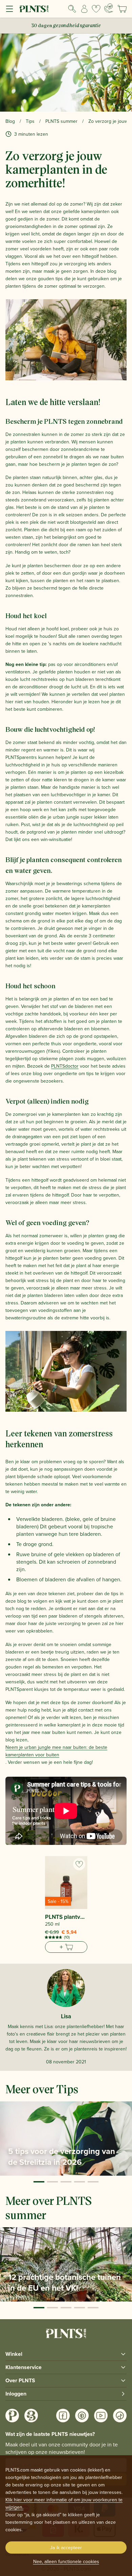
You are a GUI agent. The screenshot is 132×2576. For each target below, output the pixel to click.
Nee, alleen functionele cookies (66, 2561)
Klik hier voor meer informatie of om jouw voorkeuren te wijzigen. (64, 2503)
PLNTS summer (61, 121)
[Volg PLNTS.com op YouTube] (101, 2416)
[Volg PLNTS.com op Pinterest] (82, 2416)
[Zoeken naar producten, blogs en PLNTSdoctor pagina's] (72, 9)
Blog (10, 121)
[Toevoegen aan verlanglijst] (79, 1864)
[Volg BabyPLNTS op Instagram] (31, 2416)
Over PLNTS (20, 2380)
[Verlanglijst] (96, 9)
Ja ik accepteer (66, 2548)
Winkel (14, 2354)
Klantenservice (24, 2367)
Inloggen (16, 2394)
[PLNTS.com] (34, 9)
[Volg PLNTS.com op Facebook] (63, 2416)
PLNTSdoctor (65, 1066)
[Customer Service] (108, 8)
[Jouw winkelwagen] (122, 9)
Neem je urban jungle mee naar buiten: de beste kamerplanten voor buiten (56, 1751)
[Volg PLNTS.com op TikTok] (120, 2416)
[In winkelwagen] (66, 1947)
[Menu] (9, 9)
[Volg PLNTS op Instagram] (12, 2416)
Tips (30, 121)
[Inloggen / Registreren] (84, 9)
